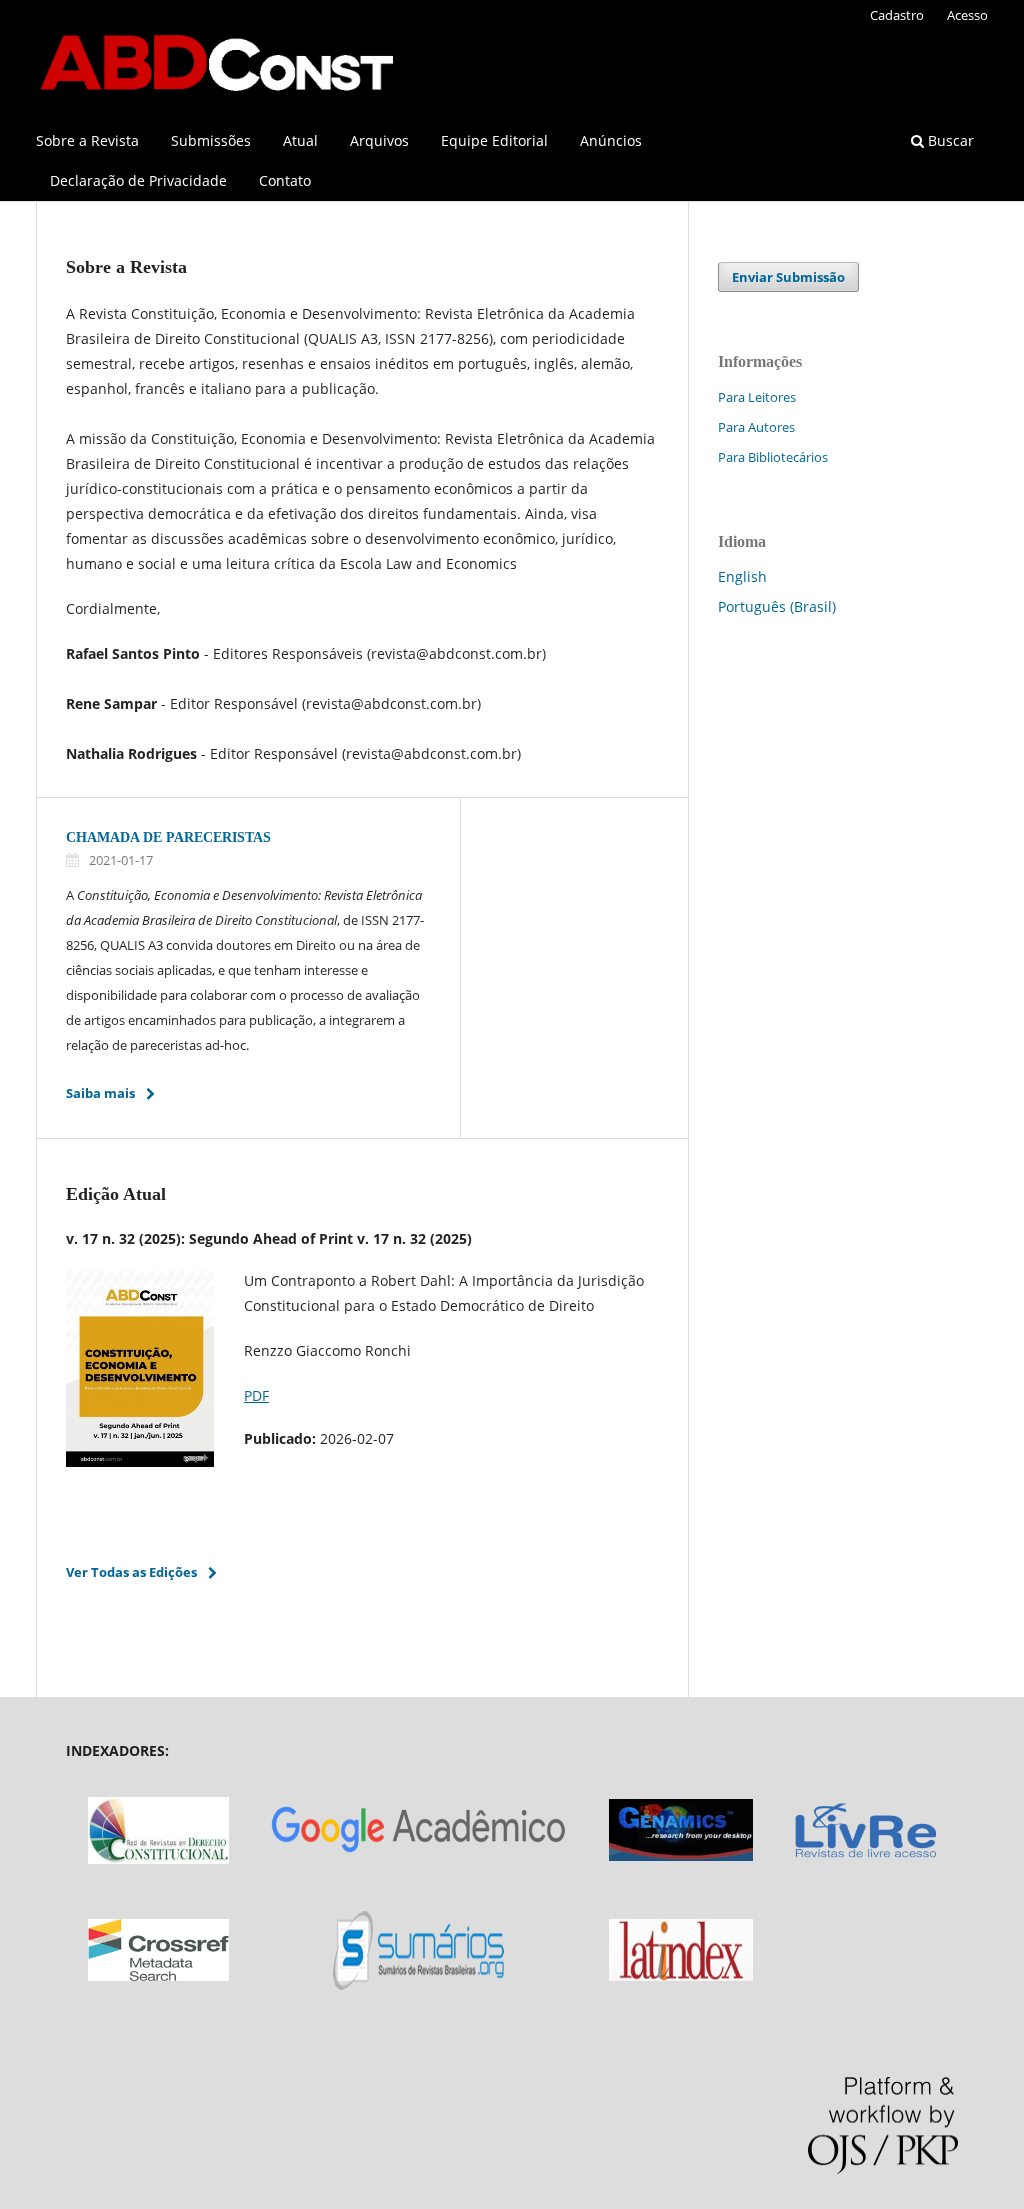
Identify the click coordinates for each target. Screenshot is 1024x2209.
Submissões (211, 140)
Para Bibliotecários (773, 457)
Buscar (949, 140)
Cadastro (897, 15)
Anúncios (611, 140)
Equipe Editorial (494, 140)
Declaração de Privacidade (138, 180)
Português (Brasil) (777, 606)
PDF (256, 1395)
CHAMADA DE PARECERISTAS (168, 837)
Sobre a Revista (87, 140)
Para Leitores (757, 397)
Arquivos (379, 140)
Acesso (967, 15)
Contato (285, 180)
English (742, 576)
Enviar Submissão (788, 277)
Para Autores (756, 427)
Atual (300, 140)
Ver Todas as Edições (131, 1572)
